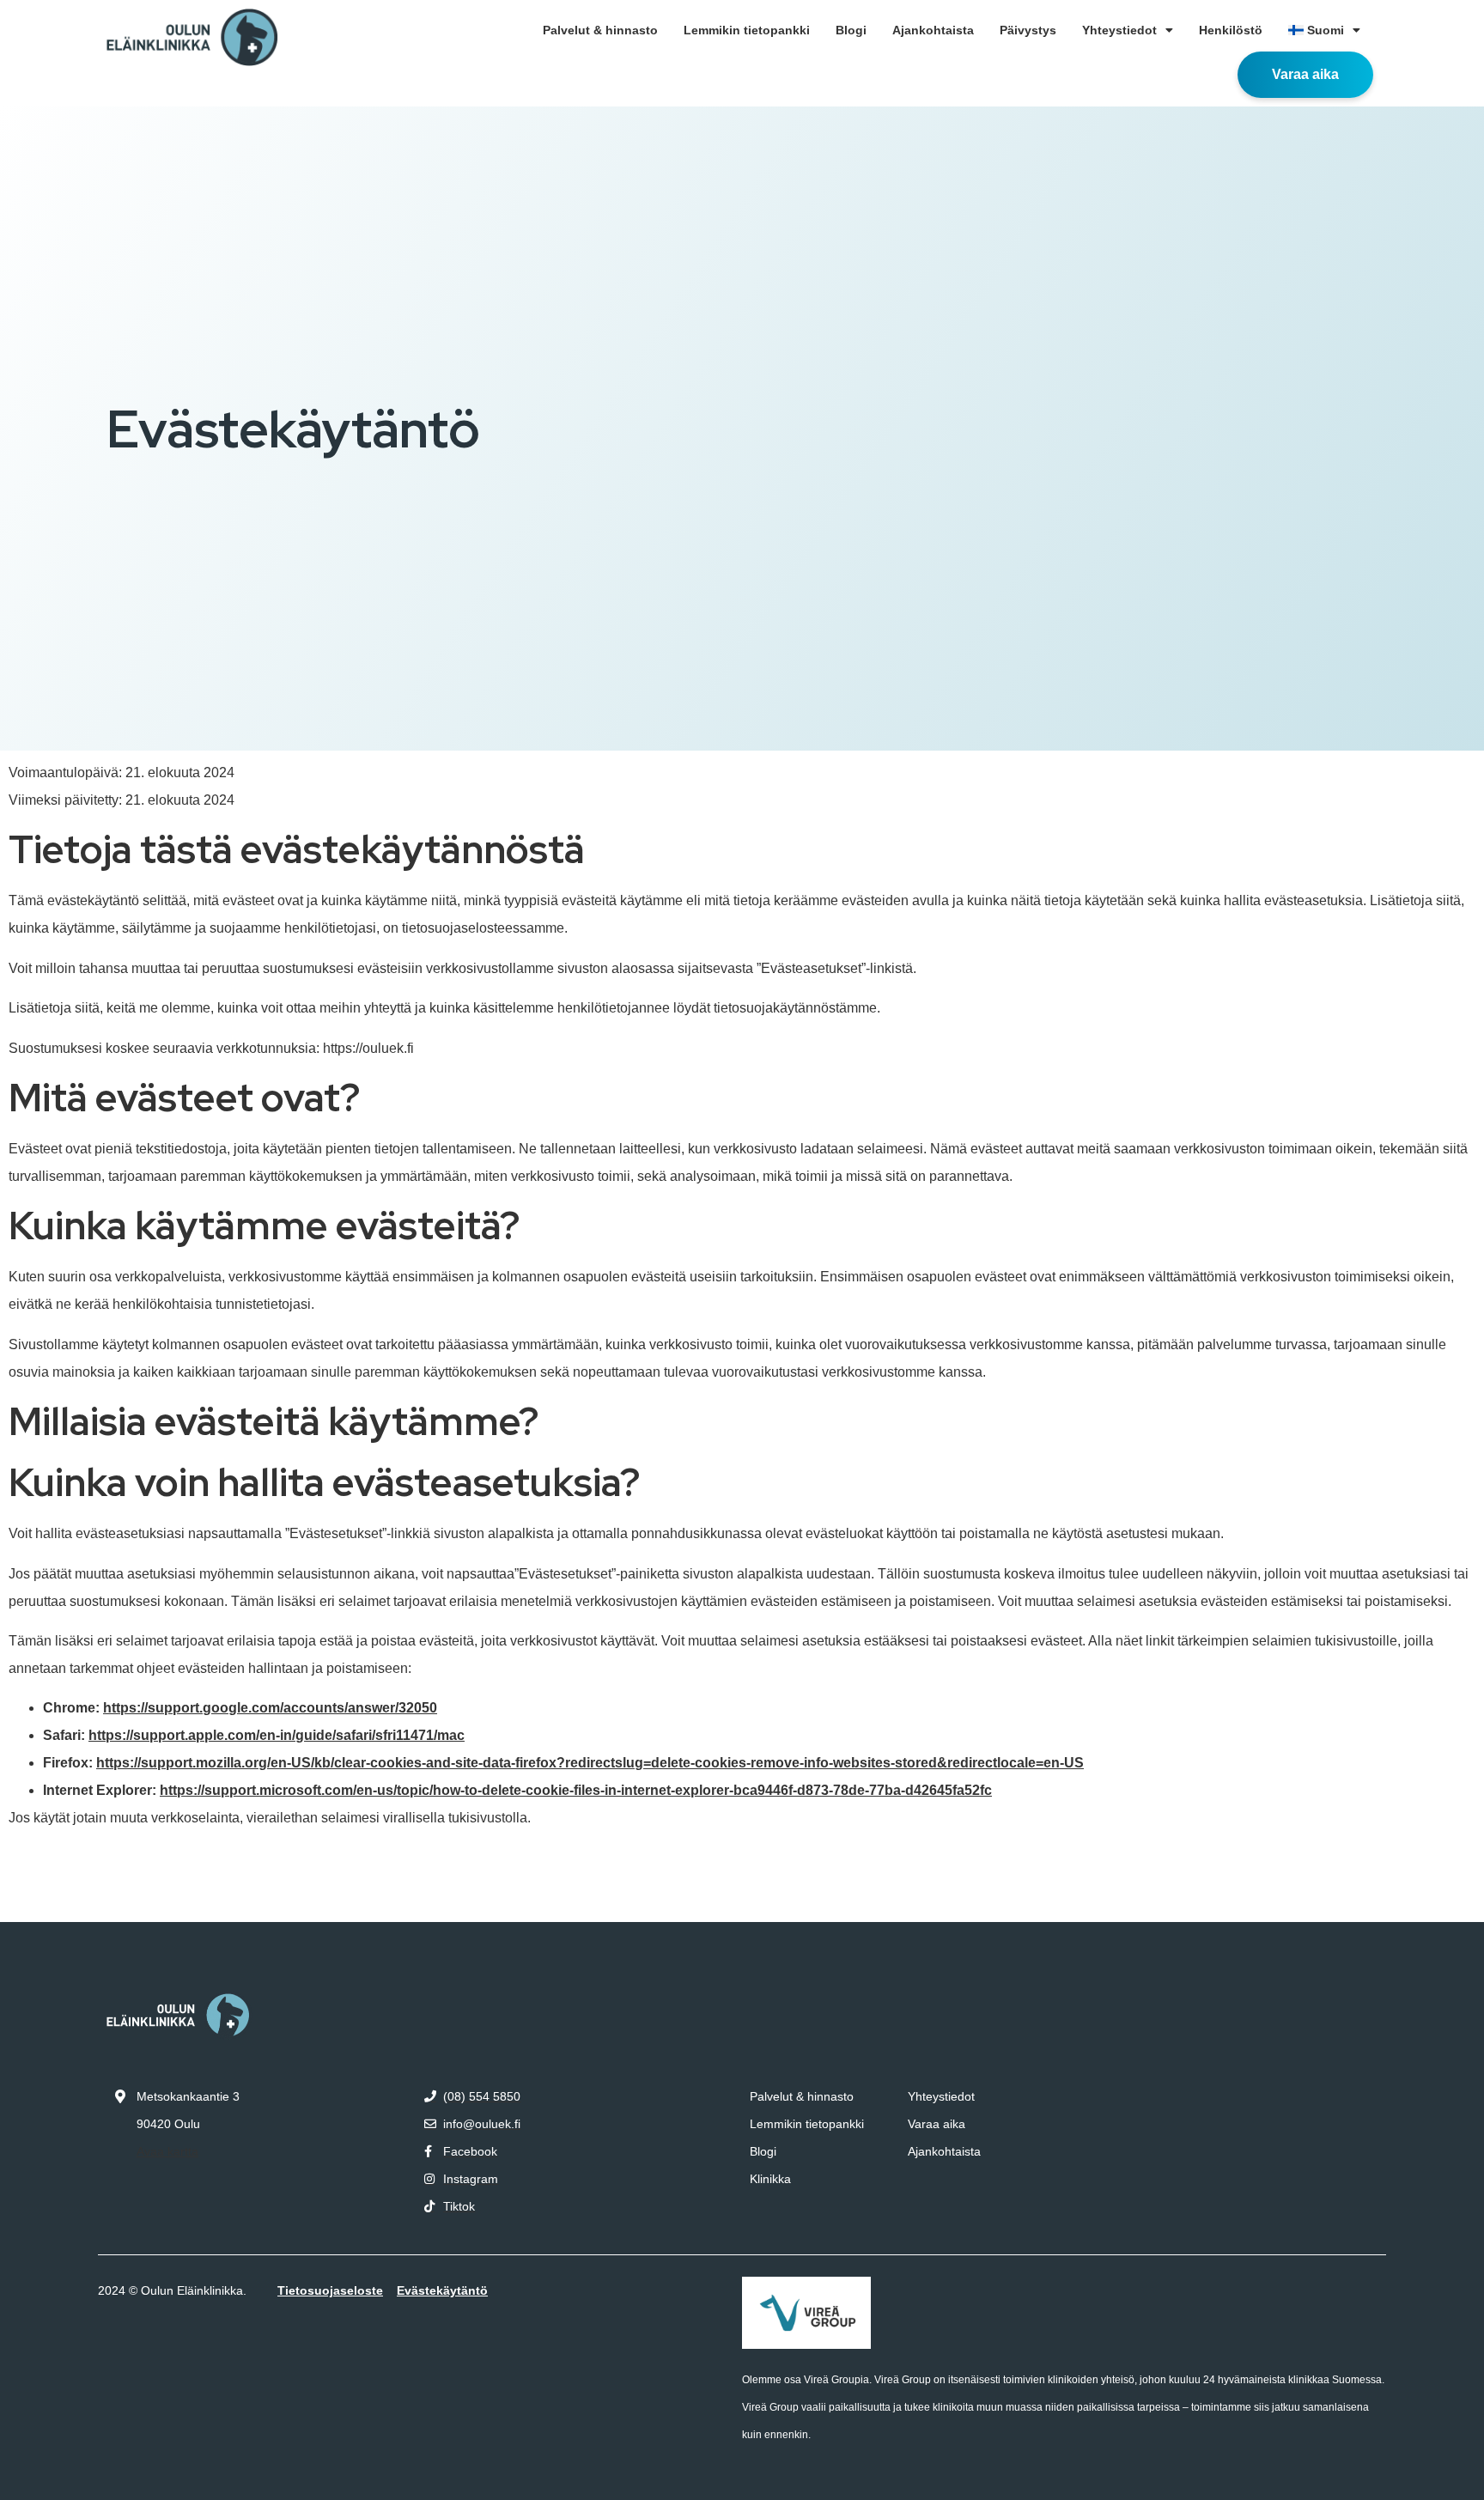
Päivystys (1028, 30)
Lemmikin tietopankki (747, 30)
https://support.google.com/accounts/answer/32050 (270, 1708)
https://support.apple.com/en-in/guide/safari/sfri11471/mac (277, 1735)
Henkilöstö (1231, 30)
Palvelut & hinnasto (600, 30)
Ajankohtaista (933, 30)
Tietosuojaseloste (330, 2290)
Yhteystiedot (1119, 30)
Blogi (851, 30)
